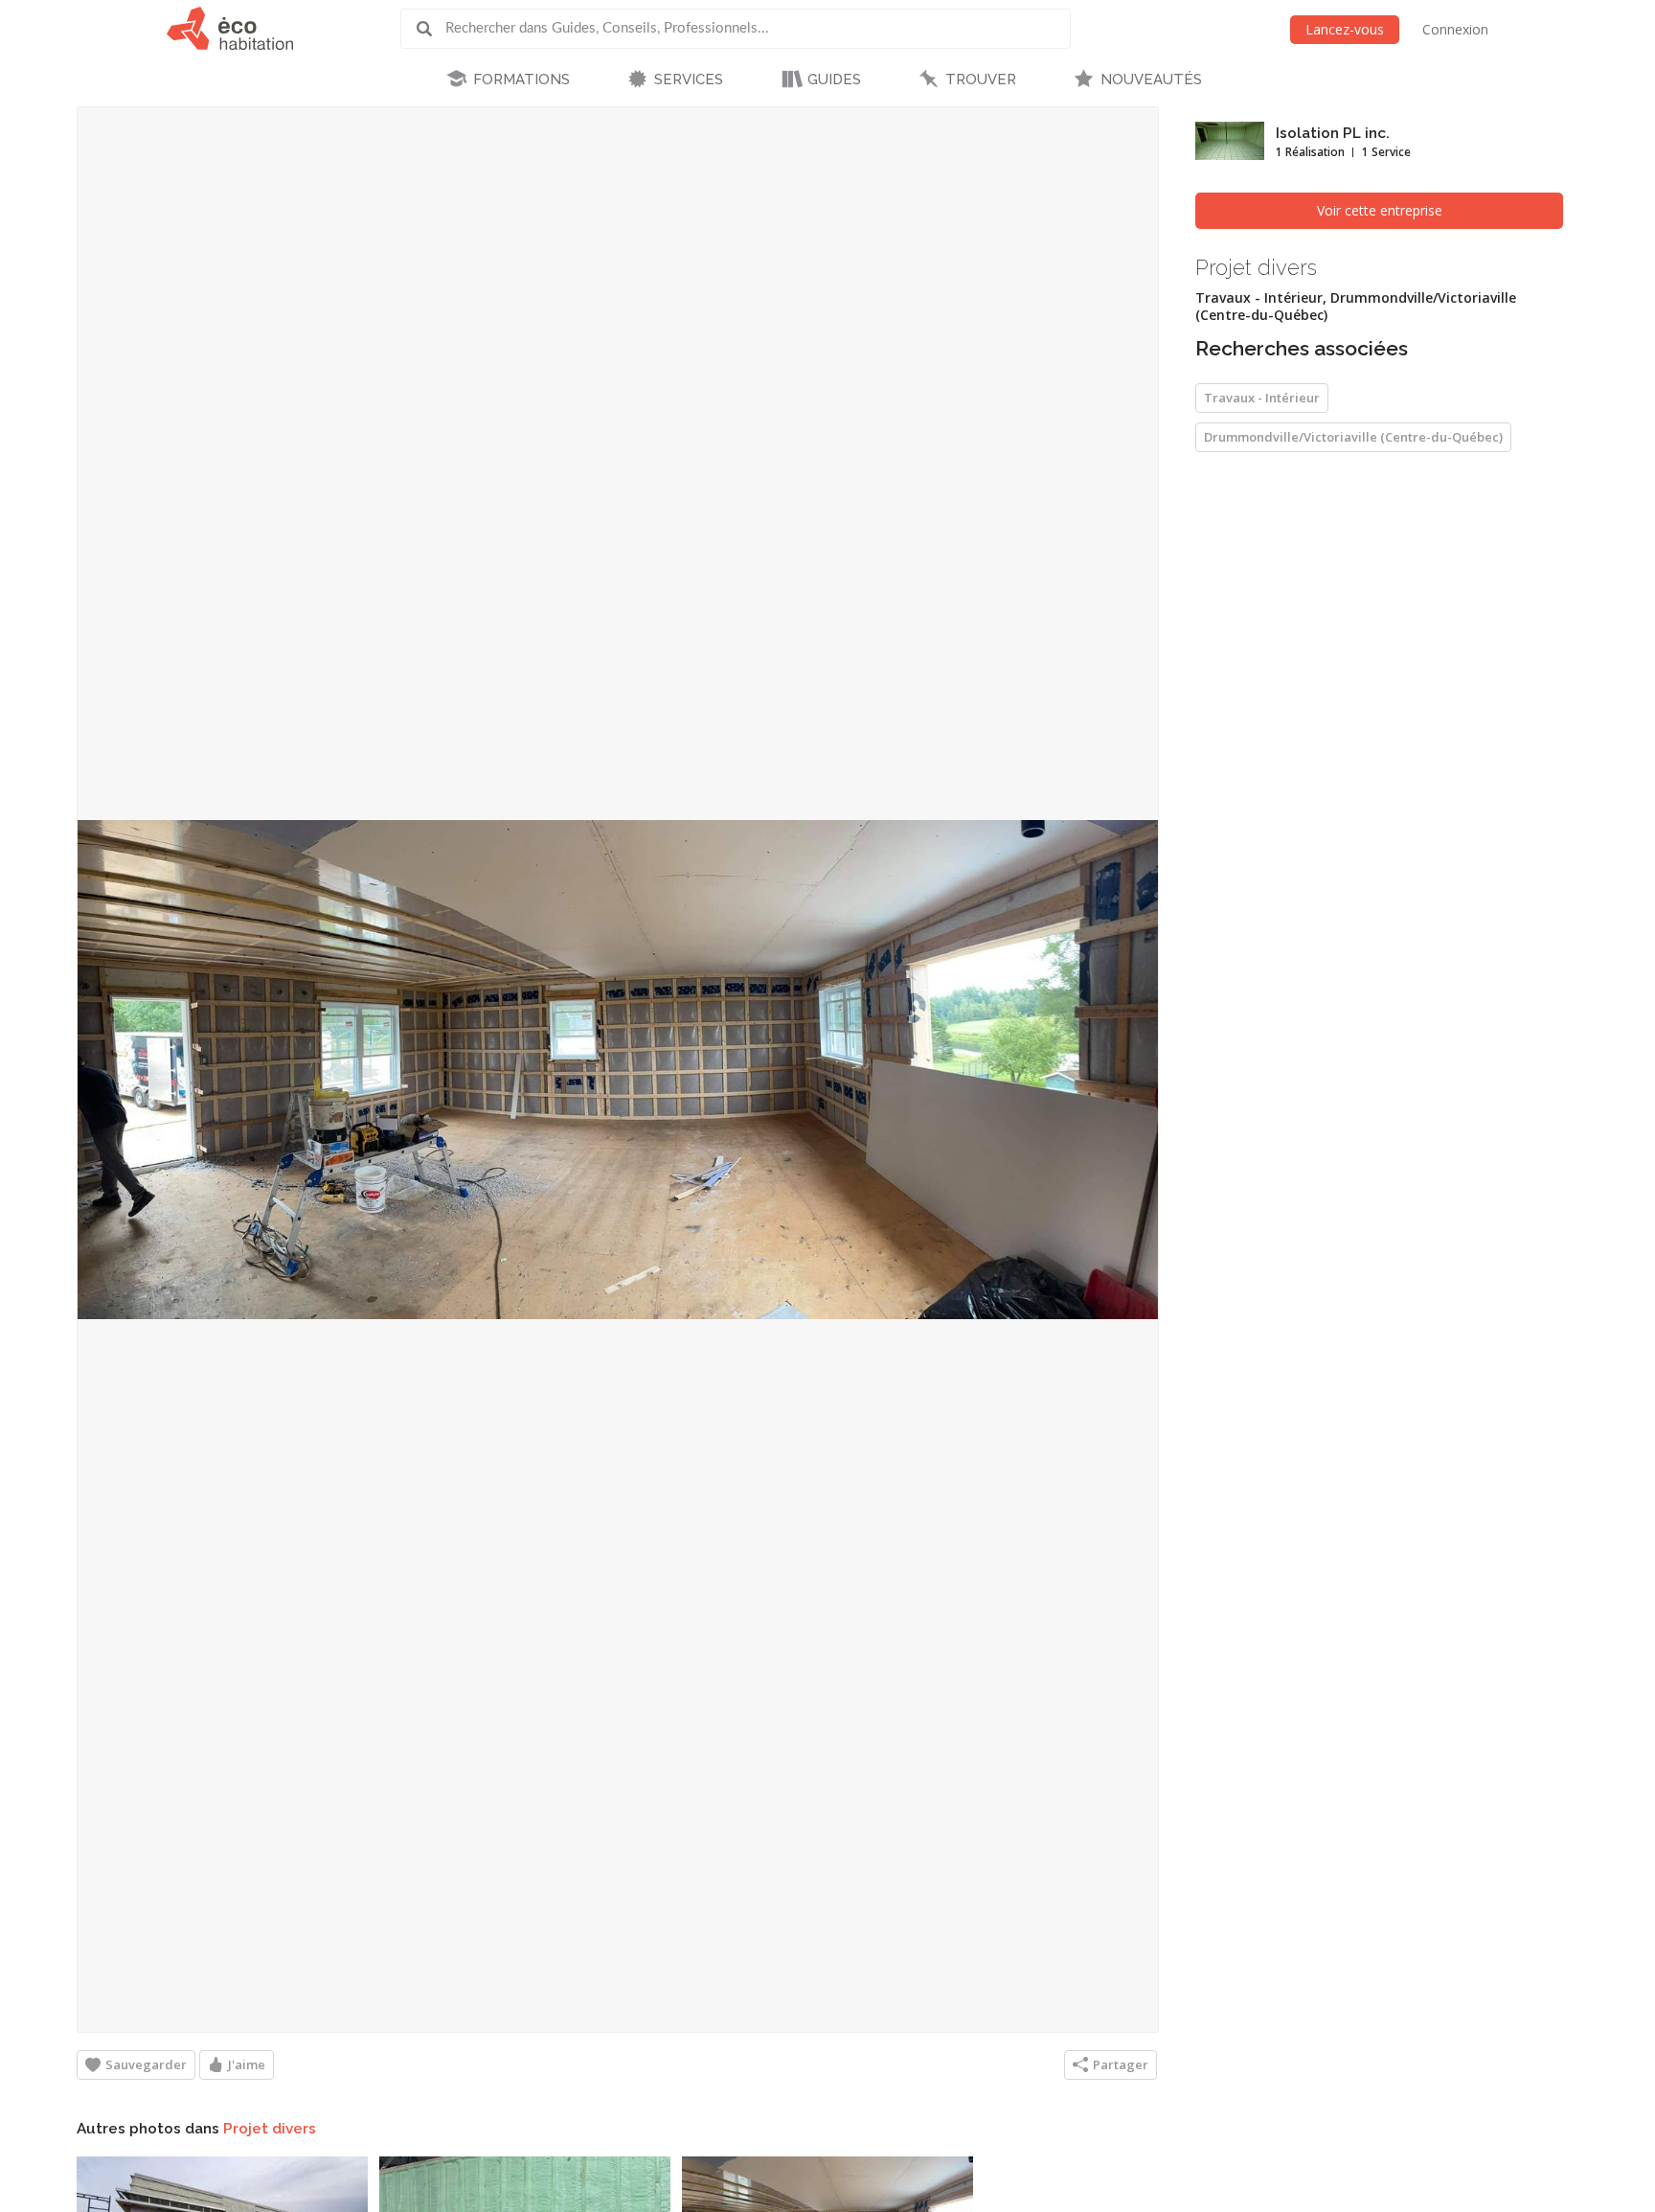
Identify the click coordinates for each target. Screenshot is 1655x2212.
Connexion (1455, 29)
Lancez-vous (1345, 29)
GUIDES (834, 80)
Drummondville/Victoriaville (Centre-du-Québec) (1353, 437)
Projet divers (270, 2129)
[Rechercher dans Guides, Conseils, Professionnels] (431, 29)
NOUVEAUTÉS (1151, 80)
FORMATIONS (521, 80)
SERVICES (689, 80)
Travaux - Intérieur (1262, 398)
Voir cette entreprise (1380, 210)
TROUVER (981, 80)
